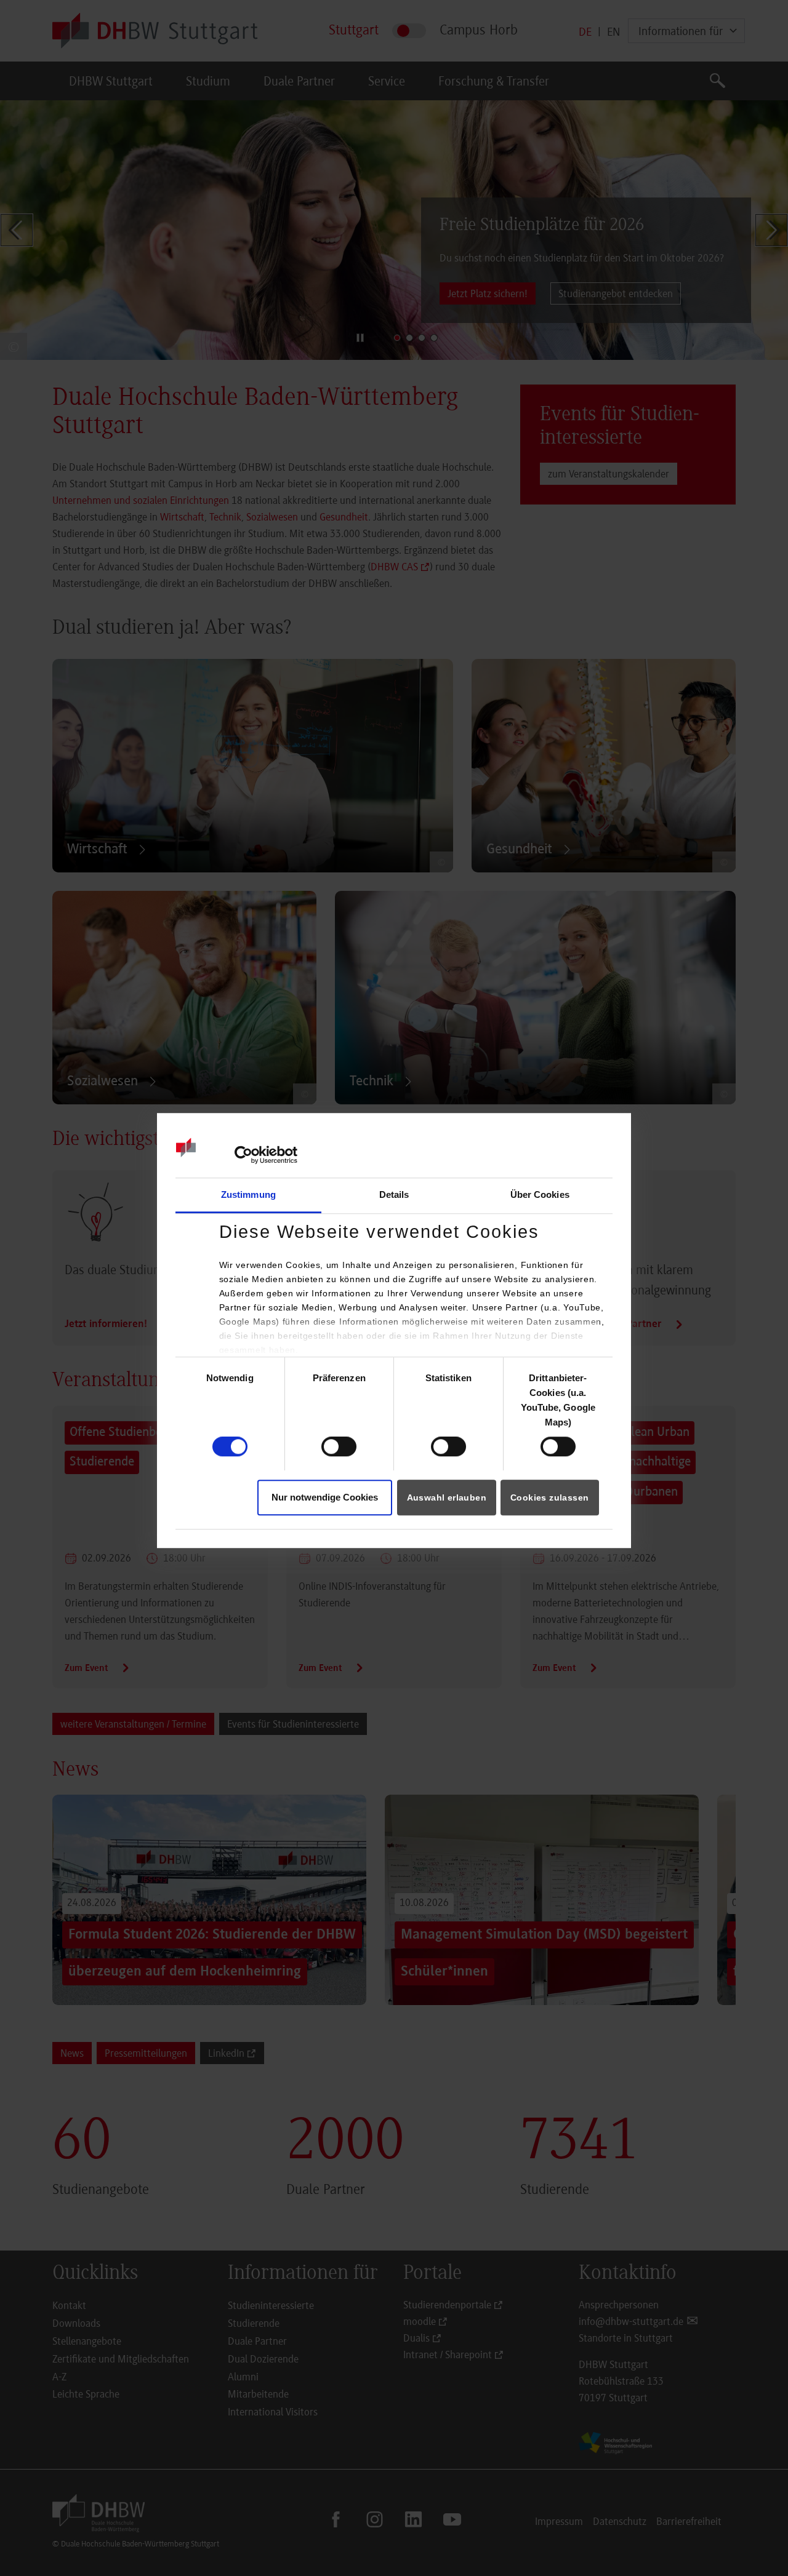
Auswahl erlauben (447, 1497)
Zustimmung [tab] (248, 1194)
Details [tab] (394, 1194)
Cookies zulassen (549, 1497)
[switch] (339, 1447)
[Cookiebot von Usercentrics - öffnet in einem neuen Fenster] (243, 1155)
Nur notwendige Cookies (325, 1497)
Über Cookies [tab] (540, 1194)
